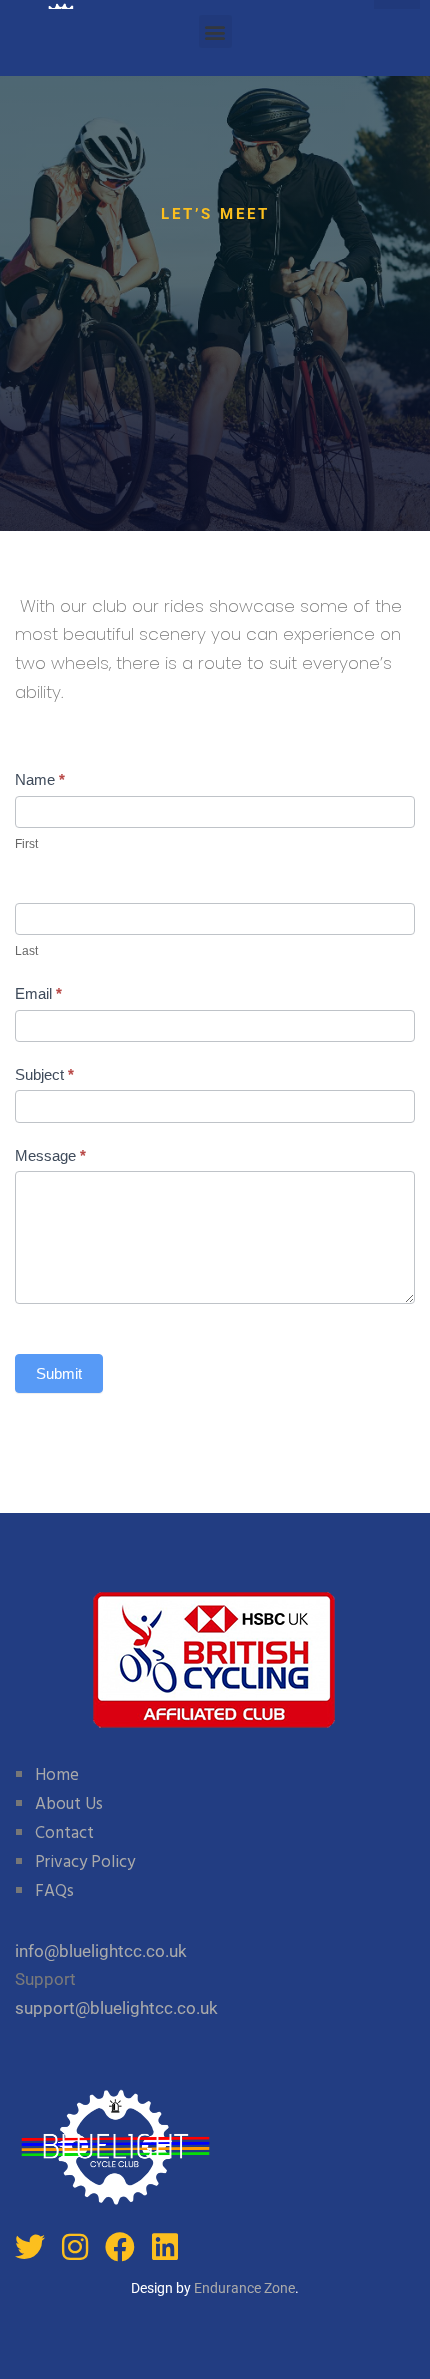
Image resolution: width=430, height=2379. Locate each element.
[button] (215, 31)
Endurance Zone (244, 2288)
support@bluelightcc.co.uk (116, 2008)
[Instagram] (75, 2247)
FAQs (54, 1891)
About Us (69, 1804)
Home (57, 1775)
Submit (59, 1373)
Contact (64, 1833)
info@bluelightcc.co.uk (101, 1951)
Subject (44, 1074)
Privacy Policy (85, 1862)
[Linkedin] (165, 2247)
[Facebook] (120, 2247)
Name (40, 779)
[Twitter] (30, 2247)
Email (38, 993)
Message (50, 1155)
